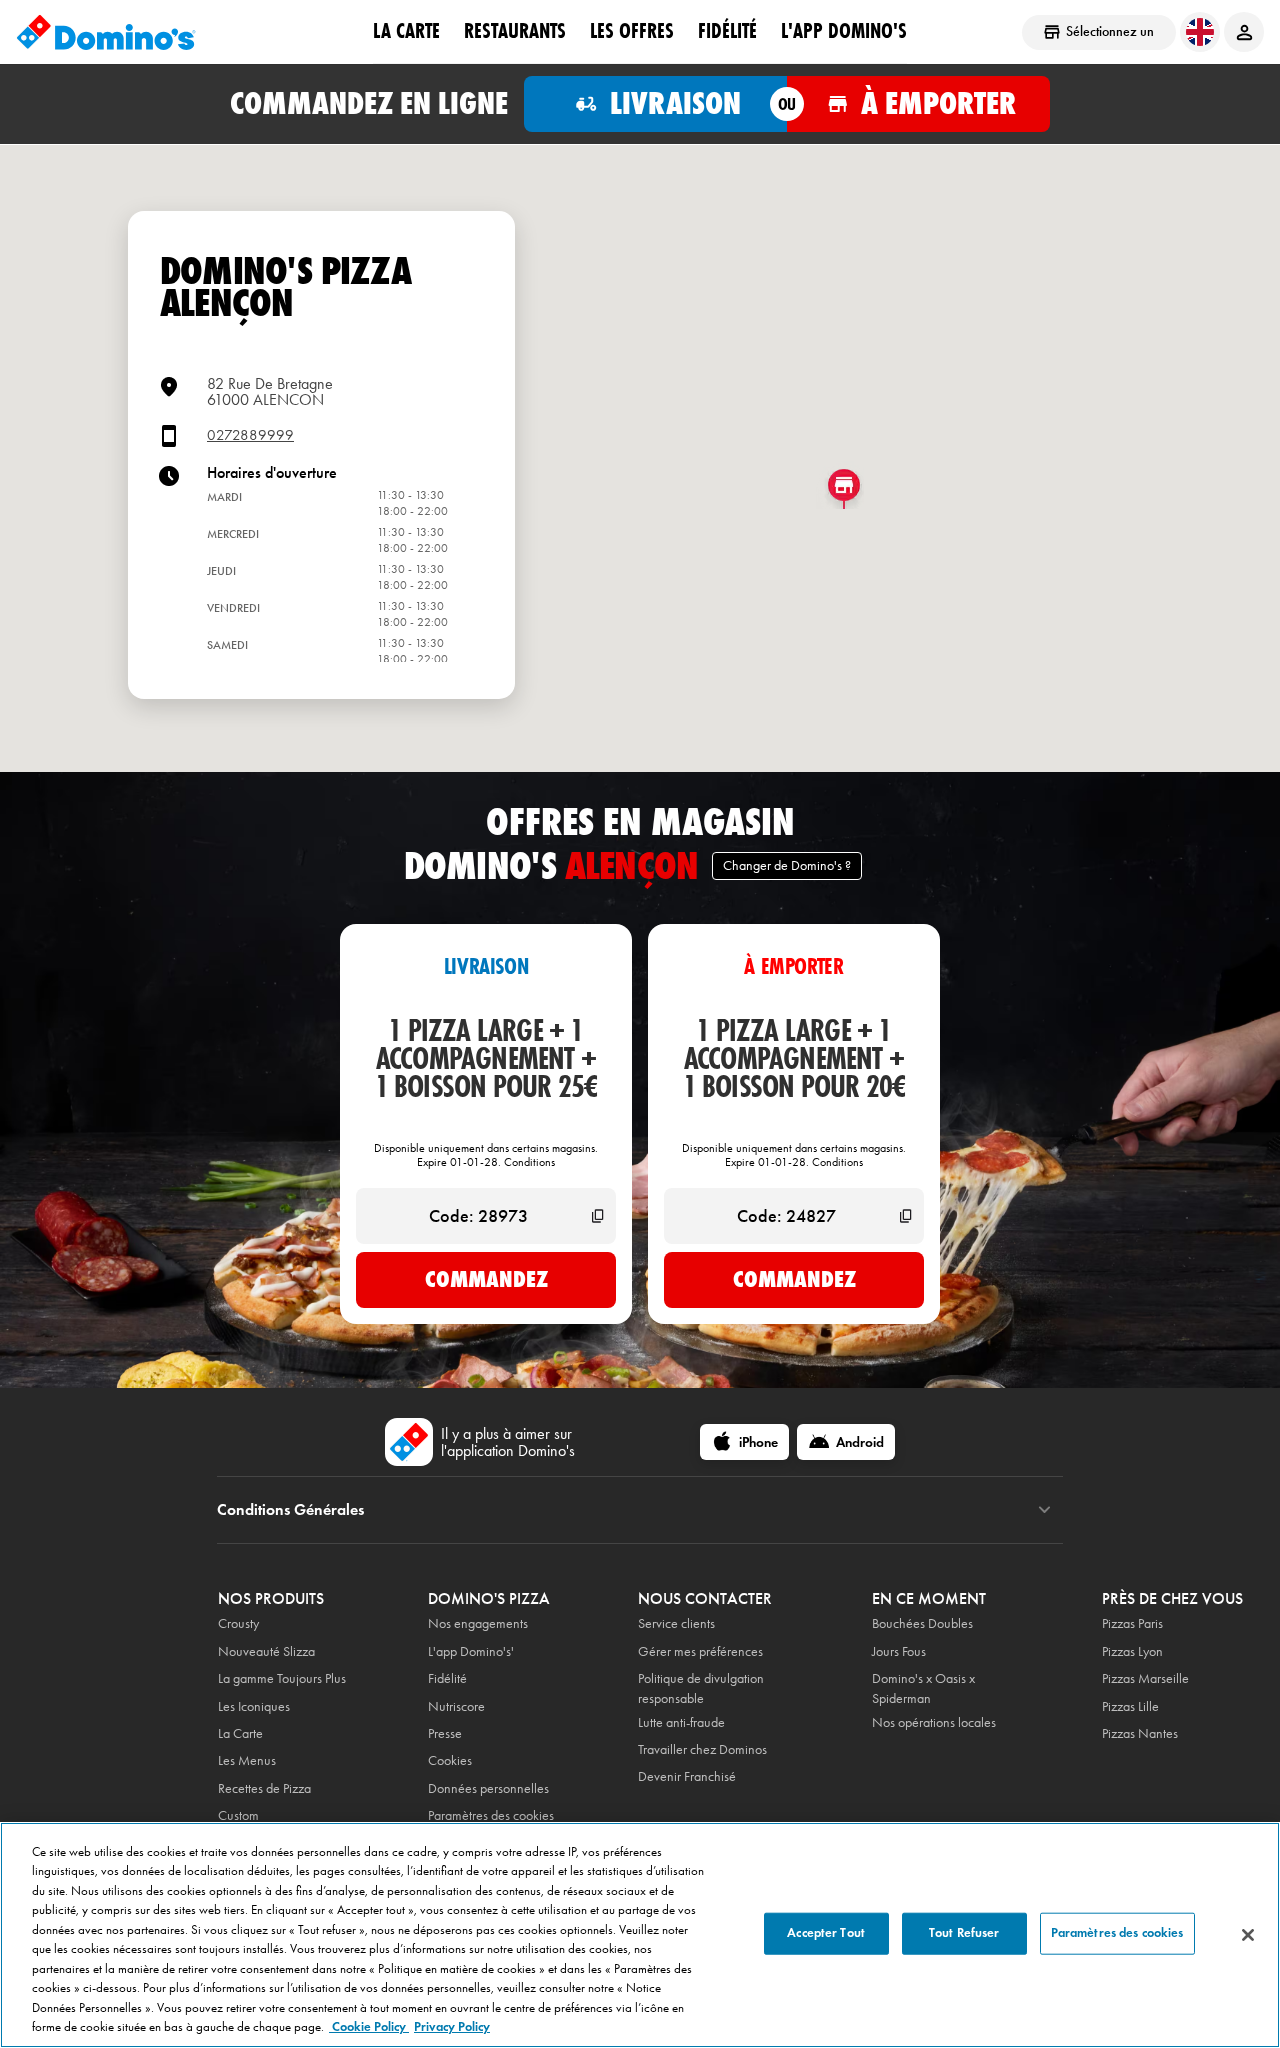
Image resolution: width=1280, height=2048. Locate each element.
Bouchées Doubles (922, 1623)
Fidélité (447, 1678)
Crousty (238, 1623)
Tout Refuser (964, 1933)
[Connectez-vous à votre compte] (1244, 32)
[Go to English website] (1200, 32)
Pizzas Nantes (1140, 1733)
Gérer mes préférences (700, 1651)
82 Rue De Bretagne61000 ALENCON (270, 391)
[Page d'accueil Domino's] (106, 32)
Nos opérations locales (934, 1722)
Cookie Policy (369, 2027)
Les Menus (247, 1760)
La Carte (406, 31)
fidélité (727, 31)
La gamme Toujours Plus (282, 1678)
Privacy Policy (452, 2027)
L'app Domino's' (471, 1651)
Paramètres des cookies (491, 1815)
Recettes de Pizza (264, 1788)
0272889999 (250, 435)
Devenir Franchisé (687, 1776)
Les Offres (632, 31)
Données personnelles (488, 1788)
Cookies (450, 1760)
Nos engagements (478, 1623)
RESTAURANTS (515, 31)
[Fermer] (1248, 1935)
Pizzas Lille (1130, 1706)
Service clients (676, 1623)
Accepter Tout (826, 1933)
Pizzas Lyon (1132, 1651)
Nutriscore (456, 1706)
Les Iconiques (254, 1706)
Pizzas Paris (1132, 1623)
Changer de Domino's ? (787, 865)
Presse (445, 1733)
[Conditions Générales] (1044, 1510)
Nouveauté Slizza (266, 1651)
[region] (640, 1935)
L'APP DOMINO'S (844, 31)
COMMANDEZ (486, 1279)
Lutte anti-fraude (681, 1722)
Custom (238, 1815)
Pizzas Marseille (1145, 1678)
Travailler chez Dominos (702, 1749)
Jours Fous (899, 1651)
